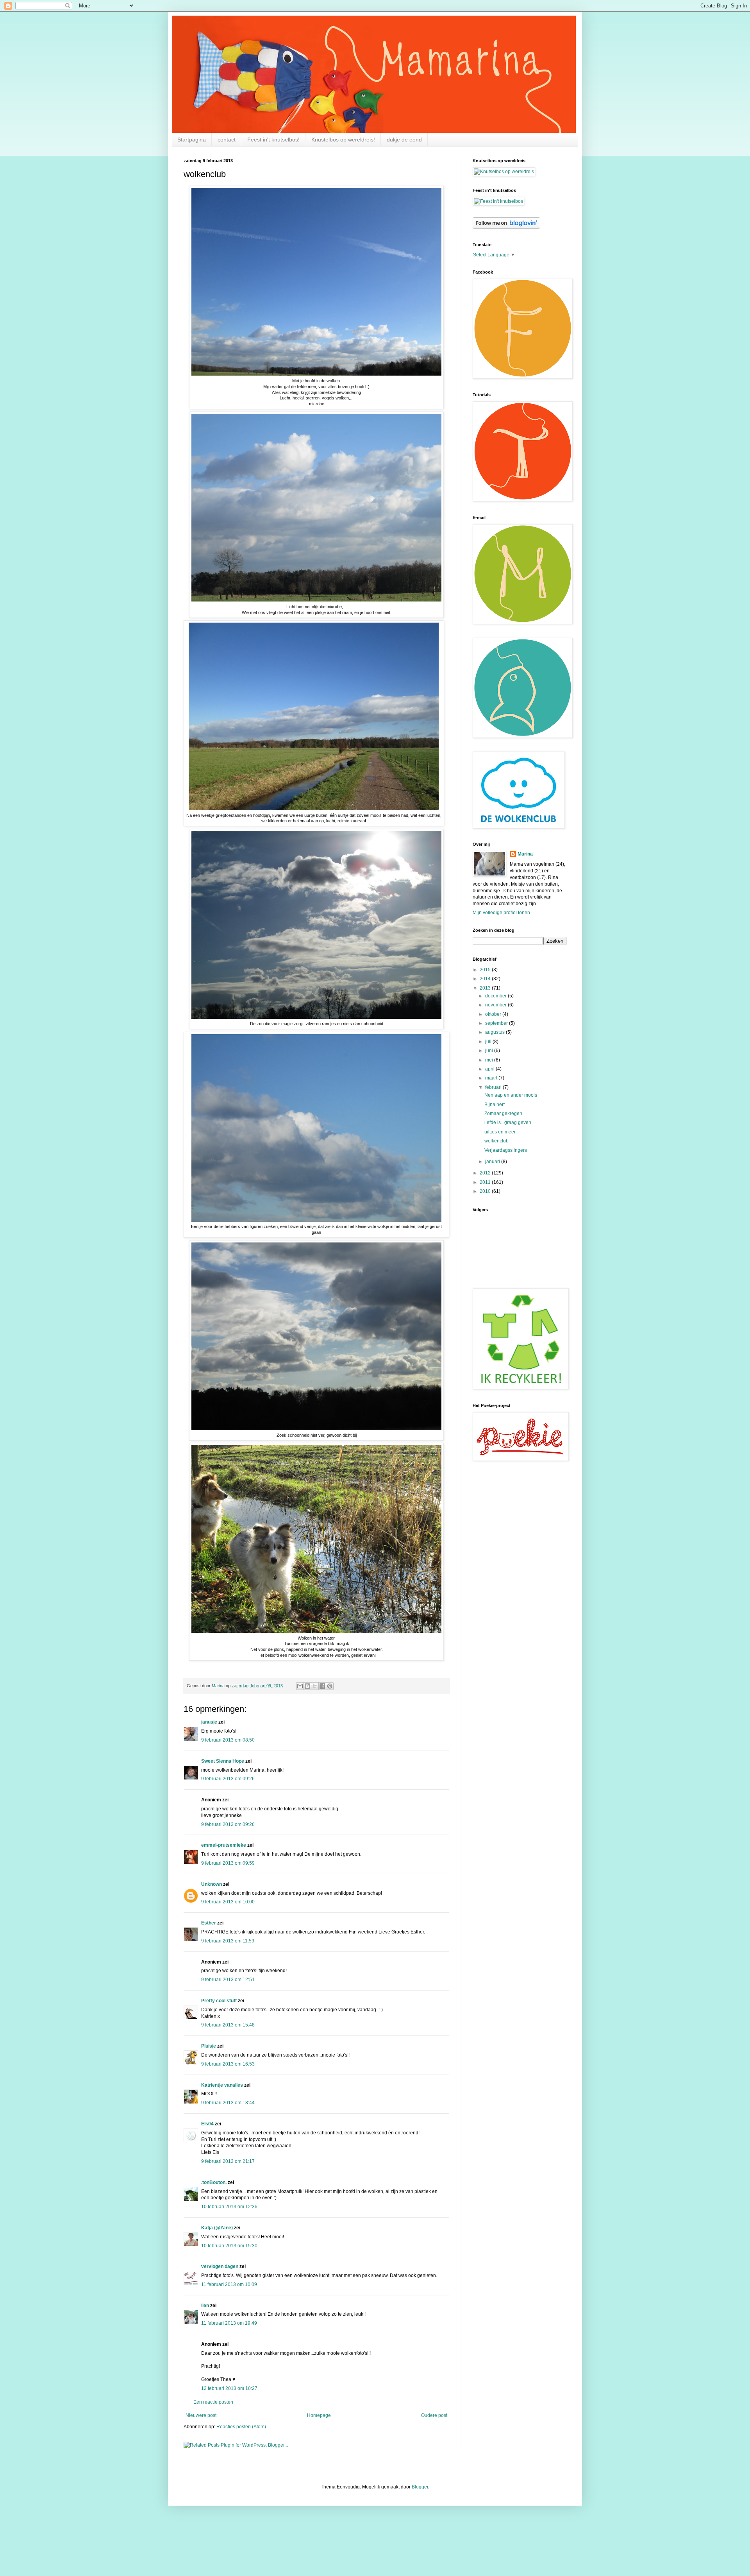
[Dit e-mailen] (300, 1686)
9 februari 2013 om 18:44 (228, 2103)
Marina (525, 854)
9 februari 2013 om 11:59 (228, 1941)
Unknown (212, 1884)
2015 (486, 970)
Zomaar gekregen (503, 1113)
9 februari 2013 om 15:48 (228, 2025)
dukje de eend (404, 140)
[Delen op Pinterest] (330, 1686)
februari (494, 1087)
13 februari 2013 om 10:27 (229, 2388)
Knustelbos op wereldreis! (343, 140)
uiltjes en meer (500, 1132)
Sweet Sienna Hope (223, 1761)
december (496, 996)
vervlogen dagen (220, 2266)
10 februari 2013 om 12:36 (229, 2207)
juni (490, 1051)
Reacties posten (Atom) (241, 2427)
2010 (486, 1191)
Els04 (207, 2124)
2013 (486, 988)
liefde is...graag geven (508, 1122)
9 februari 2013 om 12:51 (228, 1980)
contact (227, 140)
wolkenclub (496, 1141)
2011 (486, 1182)
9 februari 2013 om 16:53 (228, 2064)
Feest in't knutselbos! (273, 140)
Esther (209, 1923)
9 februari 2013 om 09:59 (228, 1863)
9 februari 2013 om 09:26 (228, 1779)
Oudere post (434, 2415)
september (497, 1023)
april (490, 1069)
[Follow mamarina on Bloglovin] (506, 227)
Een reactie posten (213, 2402)
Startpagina (192, 140)
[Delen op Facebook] (322, 1686)
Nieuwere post (201, 2415)
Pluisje (209, 2046)
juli (489, 1042)
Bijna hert (495, 1105)
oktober (494, 1014)
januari (493, 1162)
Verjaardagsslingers (506, 1150)
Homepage (319, 2415)
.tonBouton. (214, 2182)
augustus (496, 1032)
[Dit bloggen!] (307, 1686)
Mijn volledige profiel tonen (501, 913)
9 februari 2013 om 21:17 (228, 2161)
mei (490, 1060)
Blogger (420, 2487)
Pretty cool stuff (219, 2001)
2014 (486, 979)
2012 (486, 1173)
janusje (209, 1722)
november (496, 1005)
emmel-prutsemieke (224, 1845)
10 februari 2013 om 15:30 (229, 2246)
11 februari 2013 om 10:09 (229, 2284)
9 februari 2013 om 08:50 (228, 1740)
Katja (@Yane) (217, 2228)
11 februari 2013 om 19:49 (229, 2323)
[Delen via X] (315, 1686)
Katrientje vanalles (222, 2085)
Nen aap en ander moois (511, 1095)
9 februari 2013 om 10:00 (228, 1902)
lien (205, 2306)
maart (492, 1078)
